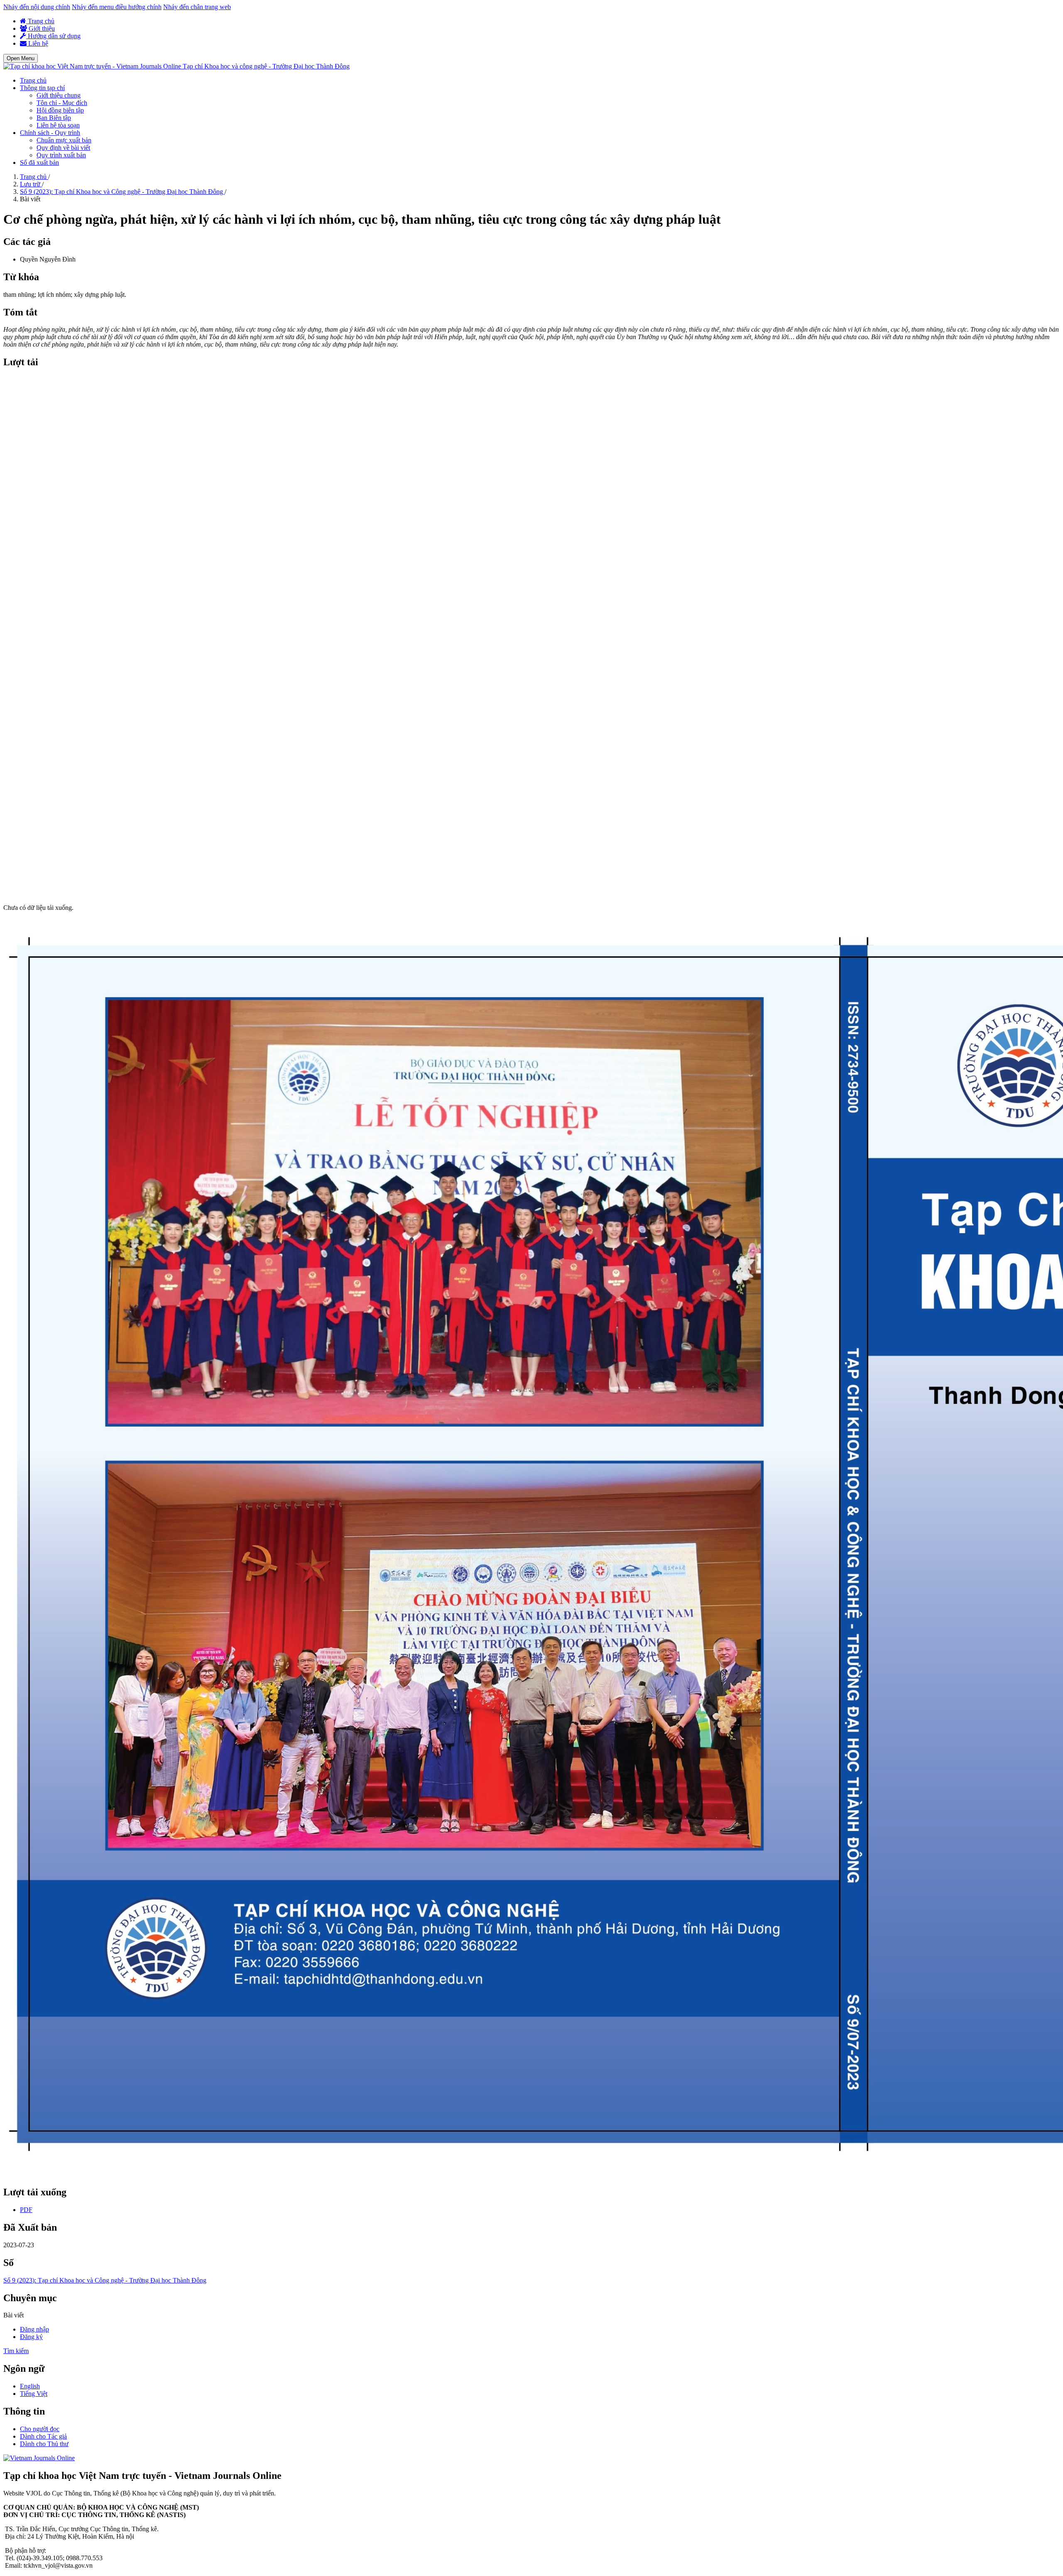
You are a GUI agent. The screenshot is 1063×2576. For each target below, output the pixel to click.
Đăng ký (31, 2337)
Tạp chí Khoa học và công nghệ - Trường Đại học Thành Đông (266, 66)
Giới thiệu (41, 28)
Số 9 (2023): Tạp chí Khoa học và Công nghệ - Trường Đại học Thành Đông (122, 192)
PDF (26, 2210)
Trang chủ (40, 21)
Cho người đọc (40, 2429)
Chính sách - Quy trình (50, 133)
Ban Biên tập (54, 118)
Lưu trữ (31, 184)
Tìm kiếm (16, 2351)
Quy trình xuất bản (61, 155)
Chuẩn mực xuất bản (64, 140)
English (30, 2386)
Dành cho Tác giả (43, 2436)
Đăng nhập (34, 2329)
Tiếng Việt (34, 2394)
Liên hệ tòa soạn (58, 125)
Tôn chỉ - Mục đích (62, 103)
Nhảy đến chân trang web (197, 7)
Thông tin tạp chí (42, 88)
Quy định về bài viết (63, 148)
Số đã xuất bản (39, 163)
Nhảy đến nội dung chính (37, 7)
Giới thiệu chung (59, 95)
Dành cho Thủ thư (44, 2444)
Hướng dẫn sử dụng (53, 36)
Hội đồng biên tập (60, 110)
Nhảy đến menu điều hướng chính (117, 7)
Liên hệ (37, 43)
